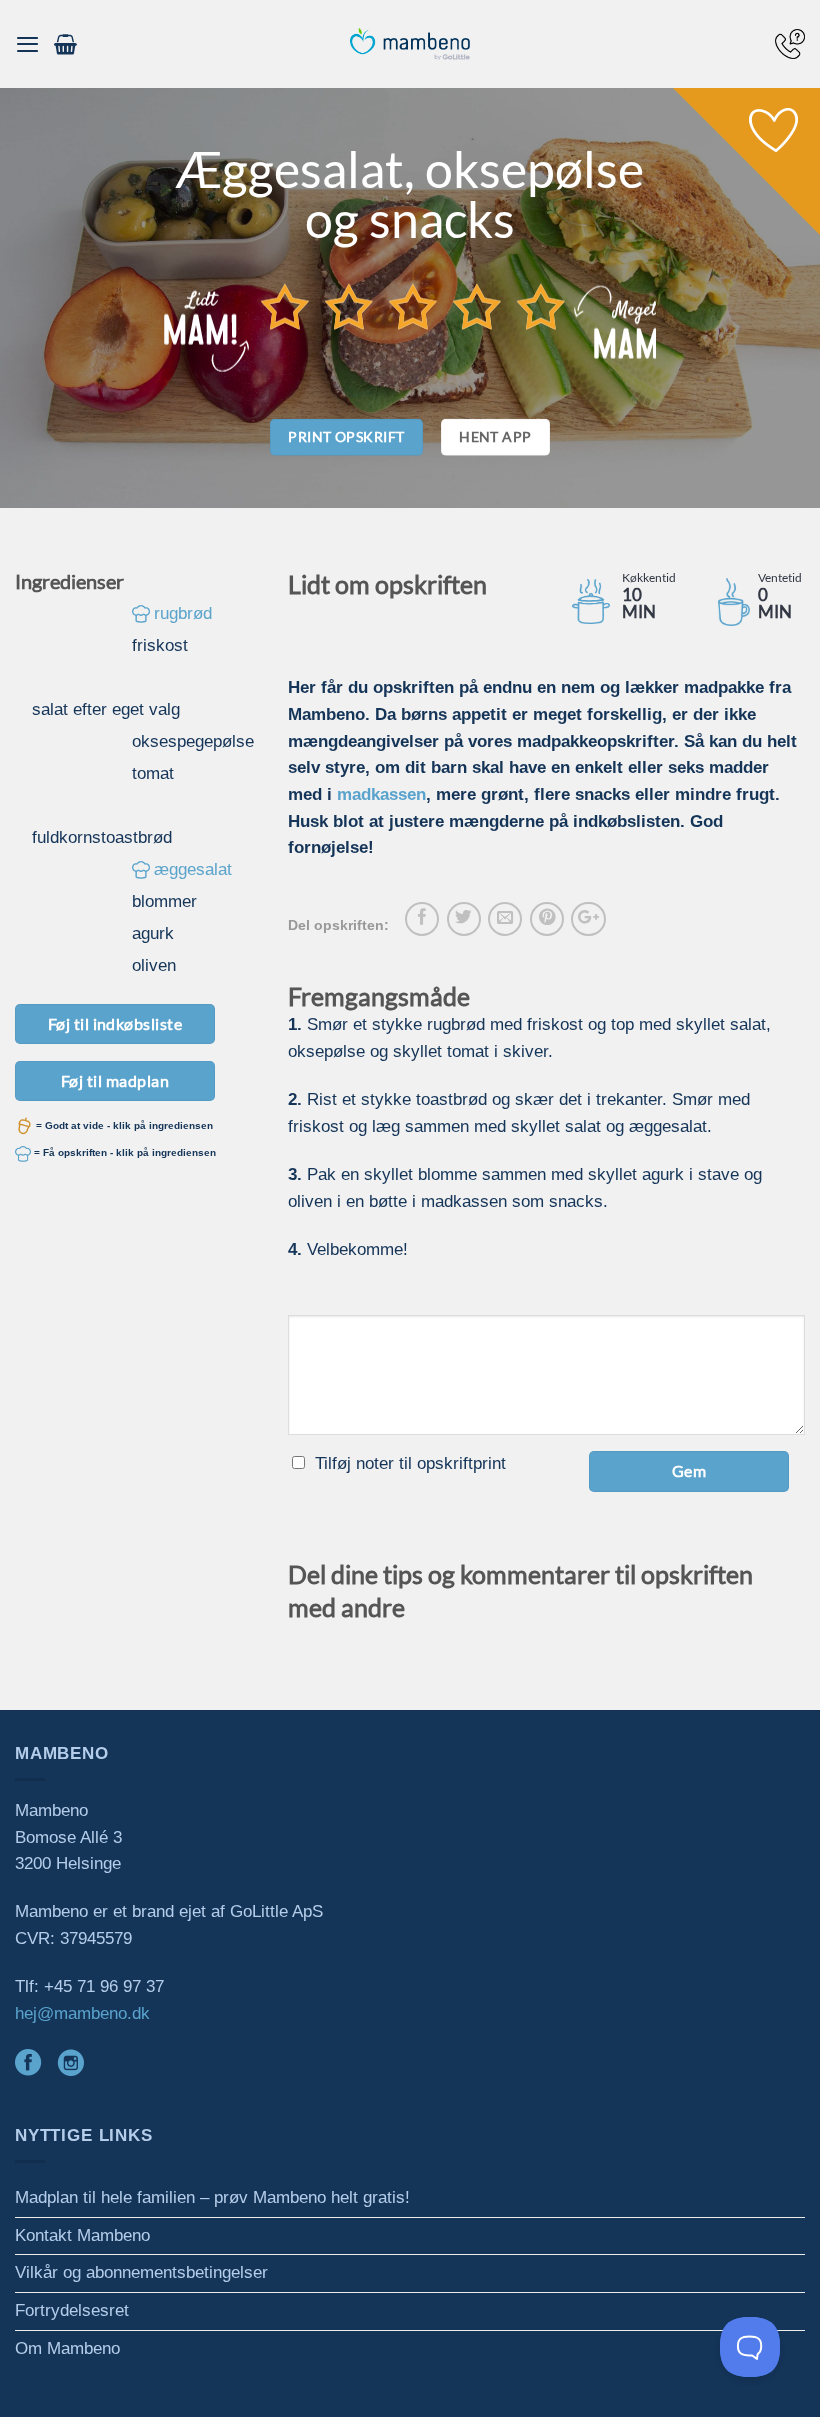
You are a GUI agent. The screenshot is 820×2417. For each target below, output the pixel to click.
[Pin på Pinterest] (547, 919)
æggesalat (193, 869)
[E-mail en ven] (505, 919)
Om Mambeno (67, 2348)
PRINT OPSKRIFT (346, 436)
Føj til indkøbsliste (115, 1023)
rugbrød (183, 613)
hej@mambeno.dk (82, 2013)
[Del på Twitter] (464, 919)
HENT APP (495, 436)
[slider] (413, 307)
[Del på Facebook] (422, 919)
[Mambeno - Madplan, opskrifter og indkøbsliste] (410, 44)
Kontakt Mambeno (82, 2235)
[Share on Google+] (588, 919)
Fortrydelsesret (72, 2310)
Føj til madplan (115, 1080)
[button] (27, 44)
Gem (689, 1470)
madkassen (381, 794)
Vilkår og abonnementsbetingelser (141, 2272)
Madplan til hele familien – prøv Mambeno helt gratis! (212, 2197)
